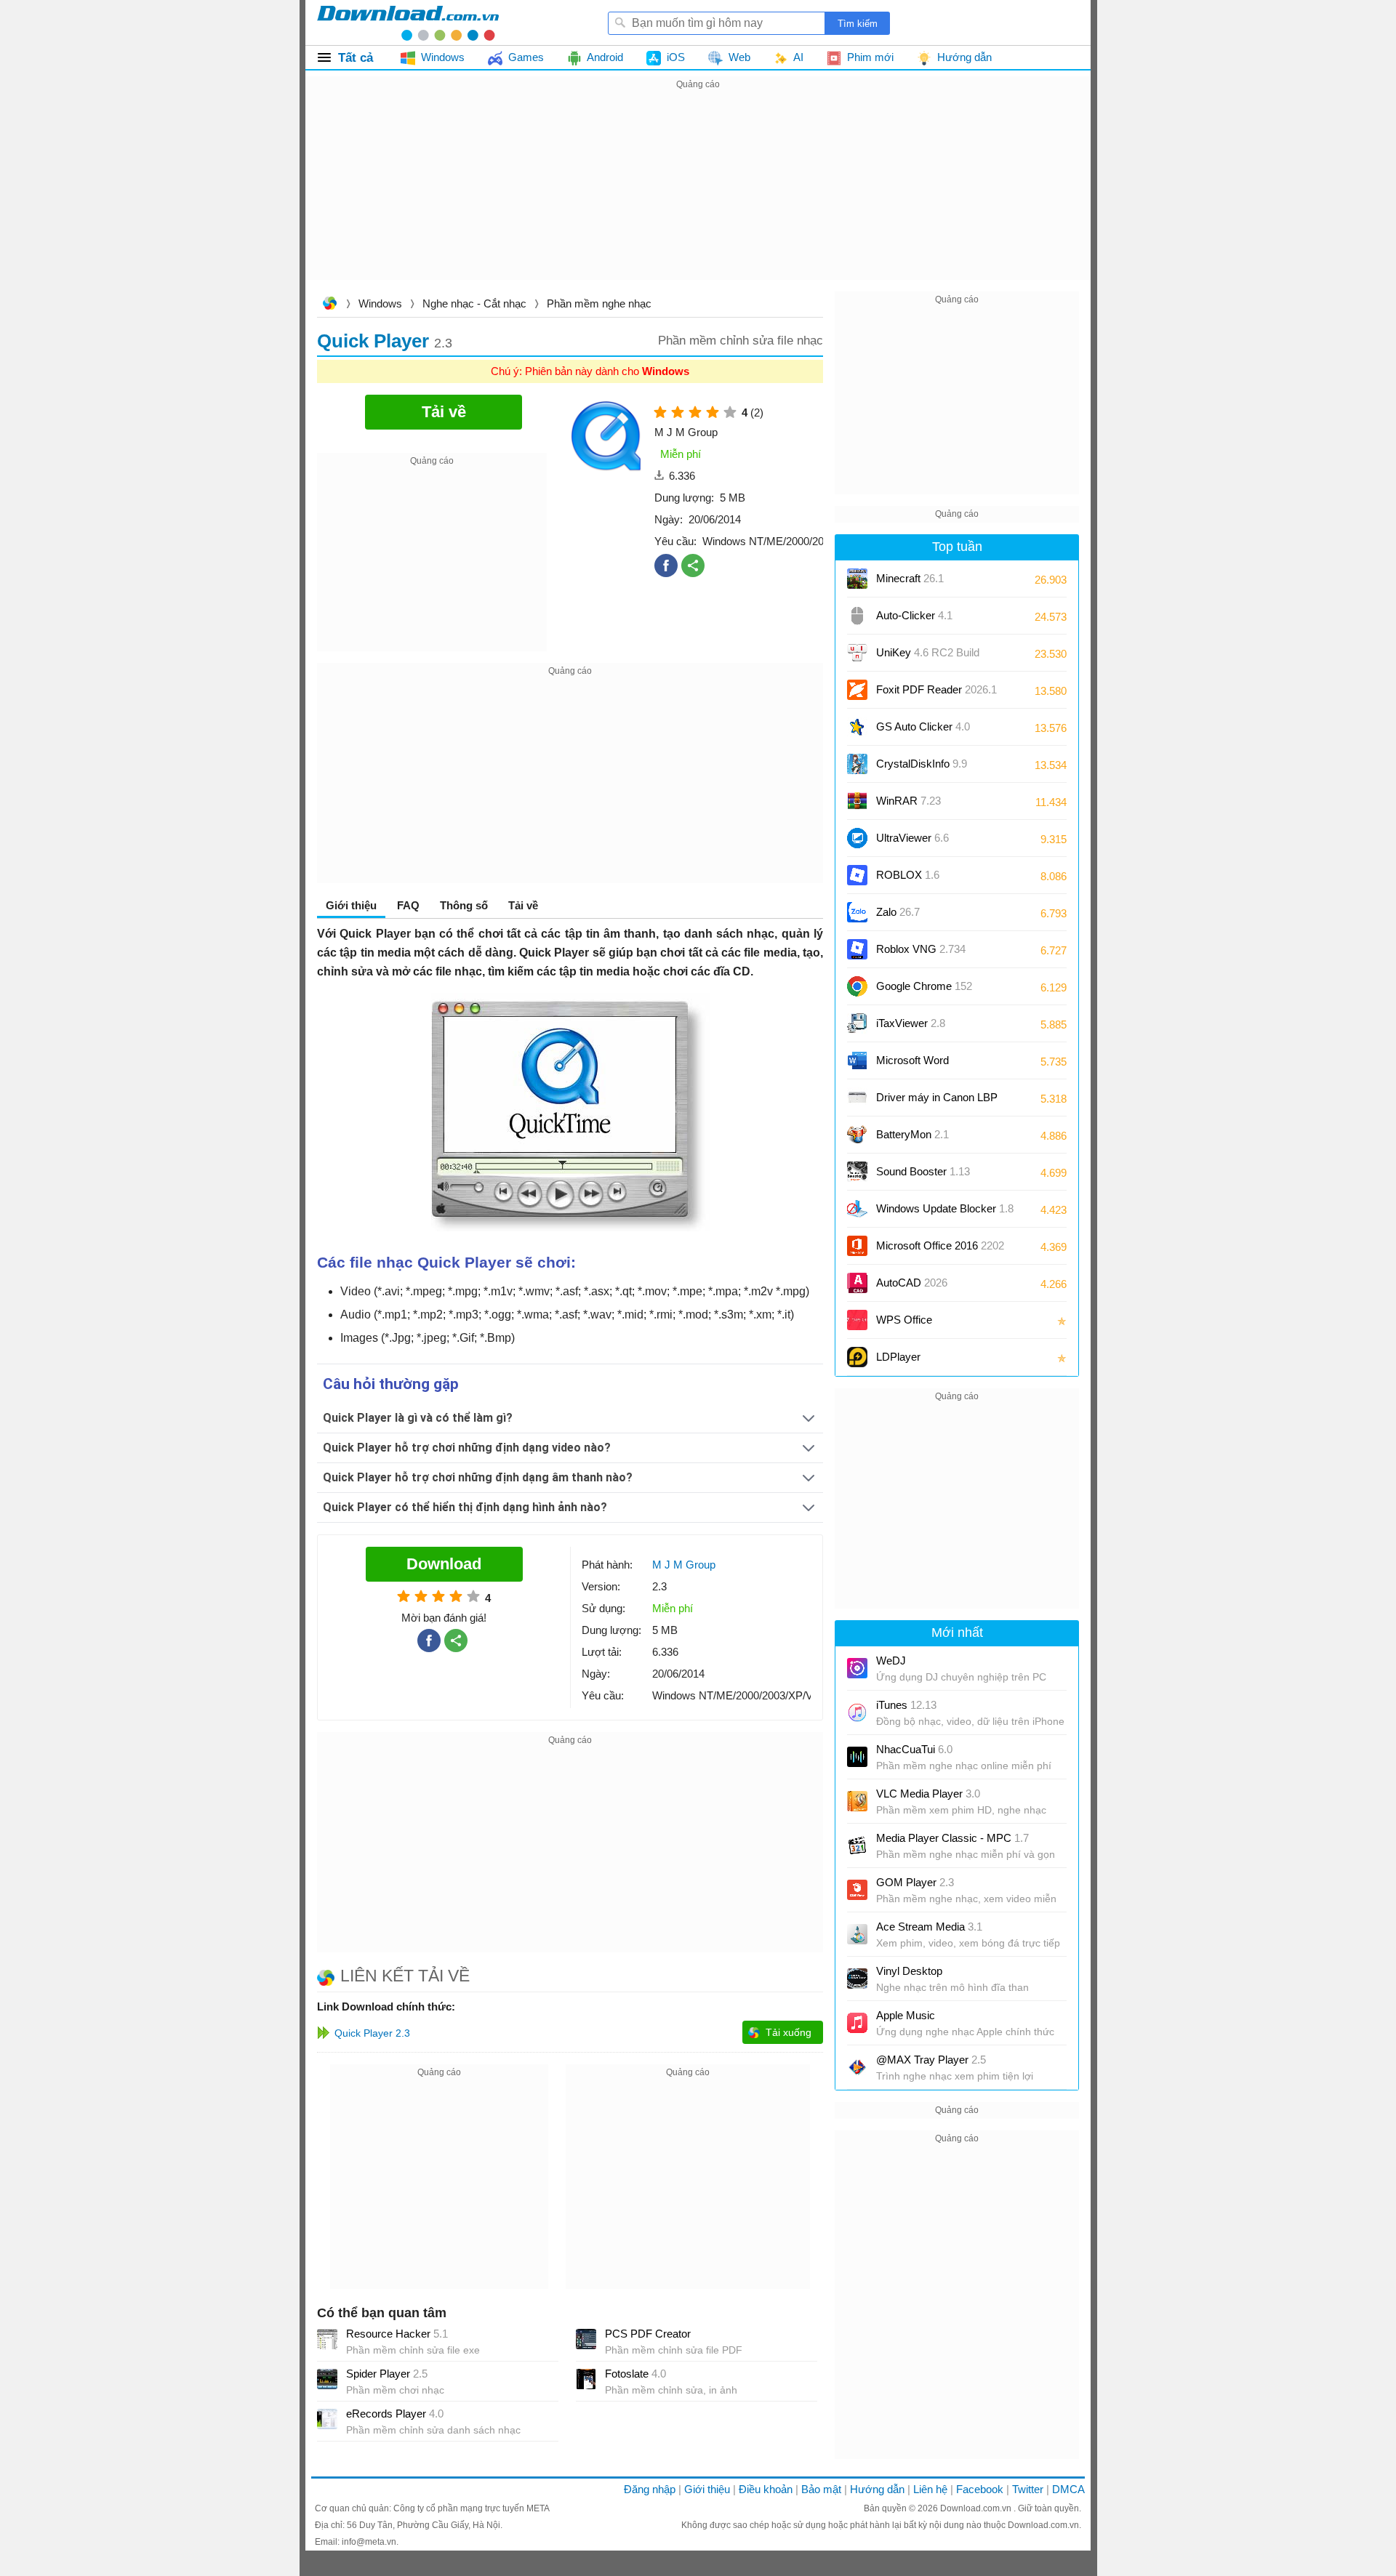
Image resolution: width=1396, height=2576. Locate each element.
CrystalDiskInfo (922, 764)
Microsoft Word (927, 1065)
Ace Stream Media (929, 1927)
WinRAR (908, 801)
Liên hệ (930, 2489)
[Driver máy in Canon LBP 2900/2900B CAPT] (857, 1098)
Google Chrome (924, 986)
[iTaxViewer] (857, 1023)
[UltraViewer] (857, 838)
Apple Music (906, 2015)
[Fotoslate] (586, 2379)
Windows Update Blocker (945, 1208)
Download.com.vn (329, 305)
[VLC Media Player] (857, 1801)
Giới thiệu (707, 2489)
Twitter (1028, 2489)
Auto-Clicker (914, 615)
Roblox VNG (921, 949)
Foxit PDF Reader (936, 689)
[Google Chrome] (857, 986)
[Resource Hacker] (327, 2339)
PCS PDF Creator (648, 2334)
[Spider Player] (327, 2379)
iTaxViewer (911, 1023)
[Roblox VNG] (857, 949)
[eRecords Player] (327, 2419)
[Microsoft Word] (857, 1060)
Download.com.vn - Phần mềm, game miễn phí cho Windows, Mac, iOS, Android (408, 23)
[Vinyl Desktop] (857, 1979)
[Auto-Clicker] (857, 616)
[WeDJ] (857, 1668)
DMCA (1068, 2489)
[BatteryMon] (857, 1135)
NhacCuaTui (914, 1749)
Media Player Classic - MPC (952, 1838)
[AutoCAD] (857, 1283)
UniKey (928, 657)
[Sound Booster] (857, 1172)
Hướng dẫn (877, 2489)
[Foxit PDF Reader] (857, 690)
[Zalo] (857, 912)
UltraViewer (912, 838)
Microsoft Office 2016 (940, 1251)
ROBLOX (908, 875)
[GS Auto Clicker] (857, 727)
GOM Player (915, 1882)
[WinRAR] (857, 801)
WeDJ (891, 1661)
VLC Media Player (928, 1794)
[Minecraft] (857, 579)
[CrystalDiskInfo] (857, 764)
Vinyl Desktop (909, 1971)
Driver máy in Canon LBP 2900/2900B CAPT (937, 1102)
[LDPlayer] (857, 1357)
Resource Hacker (397, 2334)
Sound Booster (923, 1171)
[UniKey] (857, 653)
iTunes (906, 1705)
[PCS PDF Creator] (586, 2339)
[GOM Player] (857, 1890)
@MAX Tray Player (931, 2060)
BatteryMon (912, 1134)
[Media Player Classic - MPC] (857, 1846)
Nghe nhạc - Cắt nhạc (474, 303)
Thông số (464, 905)
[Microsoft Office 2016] (857, 1246)
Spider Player (387, 2374)
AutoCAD (912, 1283)
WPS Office (904, 1320)
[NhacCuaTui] (857, 1757)
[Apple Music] (857, 2023)
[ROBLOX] (857, 875)
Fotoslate (635, 2374)
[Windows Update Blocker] (857, 1209)
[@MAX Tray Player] (857, 2067)
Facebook (980, 2489)
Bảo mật (821, 2489)
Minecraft (910, 578)
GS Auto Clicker (923, 726)
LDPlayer (898, 1357)
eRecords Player (395, 2414)
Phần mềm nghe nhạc (599, 303)
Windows (380, 303)
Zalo (898, 912)
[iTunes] (857, 1712)
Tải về (523, 905)
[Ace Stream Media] (857, 1934)
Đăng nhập (650, 2489)
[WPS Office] (857, 1320)
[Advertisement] (698, 195)
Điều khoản (766, 2489)
